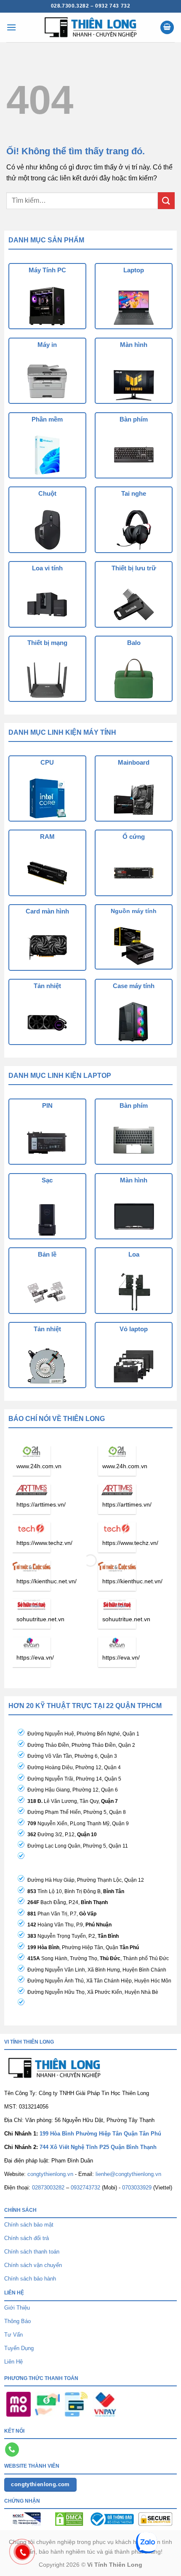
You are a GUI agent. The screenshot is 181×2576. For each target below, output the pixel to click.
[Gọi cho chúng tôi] (12, 2450)
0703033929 (137, 2188)
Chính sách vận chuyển (33, 2265)
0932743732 (85, 2188)
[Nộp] (166, 200)
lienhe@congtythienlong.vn (128, 2174)
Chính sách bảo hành (30, 2279)
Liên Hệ (13, 2362)
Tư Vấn (13, 2335)
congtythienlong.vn (50, 2174)
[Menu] (11, 27)
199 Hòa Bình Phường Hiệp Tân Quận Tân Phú (100, 2134)
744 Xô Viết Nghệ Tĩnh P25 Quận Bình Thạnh (98, 2147)
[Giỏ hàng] (167, 28)
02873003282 (48, 2188)
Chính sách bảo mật (29, 2225)
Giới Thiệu (17, 2308)
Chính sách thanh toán (32, 2252)
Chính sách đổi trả (27, 2238)
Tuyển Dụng (19, 2348)
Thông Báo (17, 2321)
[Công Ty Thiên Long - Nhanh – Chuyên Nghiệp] (90, 27)
